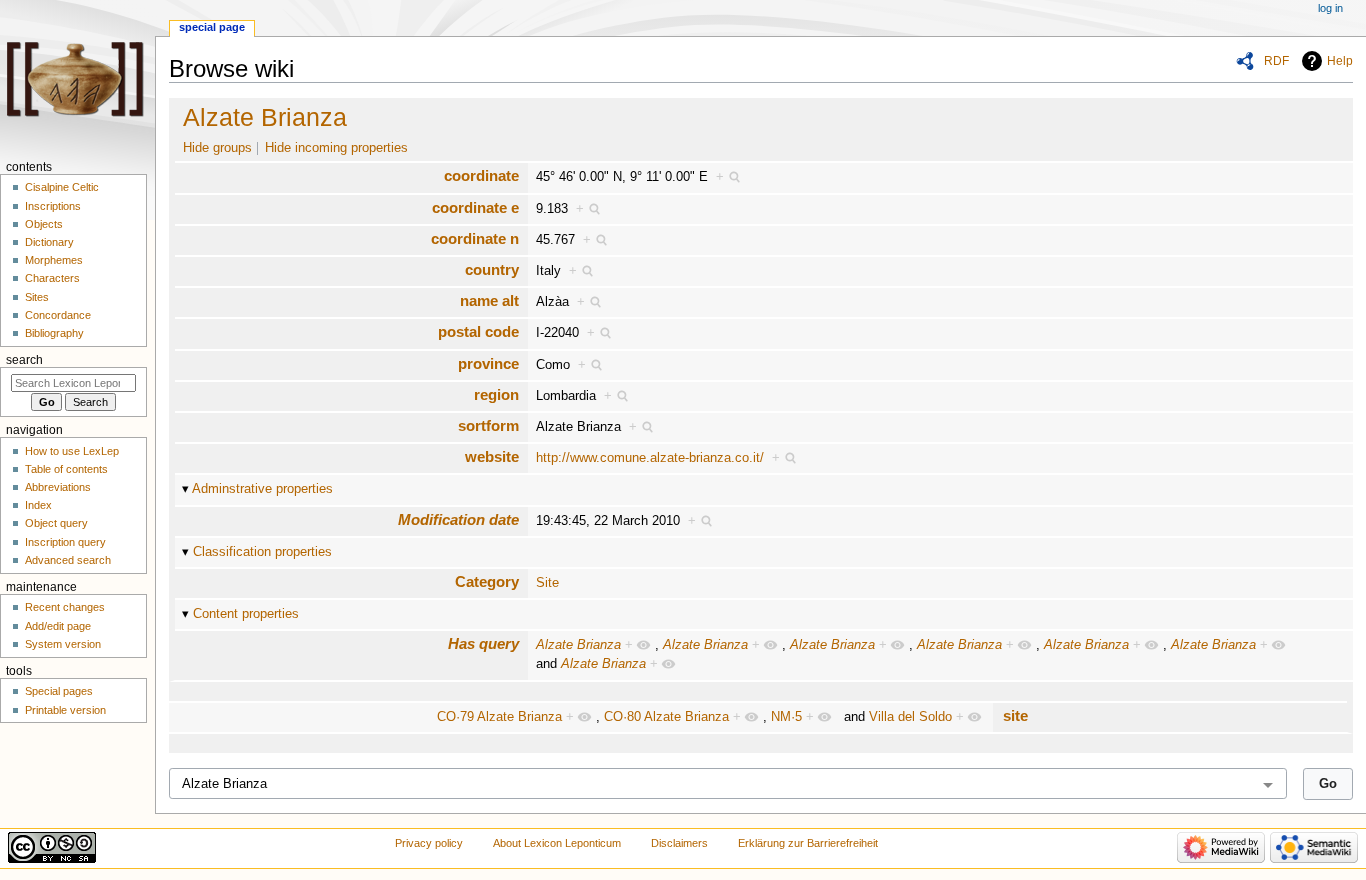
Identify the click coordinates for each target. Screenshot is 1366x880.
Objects (44, 224)
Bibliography (54, 333)
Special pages (59, 691)
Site (547, 583)
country (492, 269)
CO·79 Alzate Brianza (499, 717)
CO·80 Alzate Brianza (666, 717)
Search (24, 360)
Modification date (458, 519)
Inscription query (65, 542)
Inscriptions (53, 206)
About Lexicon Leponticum (557, 843)
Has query (483, 643)
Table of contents (66, 469)
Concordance (58, 315)
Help (1340, 61)
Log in (1330, 8)
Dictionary (49, 242)
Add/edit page (58, 626)
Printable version (65, 710)
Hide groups (217, 148)
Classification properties (262, 552)
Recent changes (65, 607)
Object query (56, 523)
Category (487, 581)
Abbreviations (58, 487)
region (496, 394)
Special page (212, 27)
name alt (489, 300)
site (1015, 715)
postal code (478, 331)
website (492, 456)
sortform (488, 425)
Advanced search (68, 560)
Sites (37, 297)
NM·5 (786, 717)
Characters (52, 278)
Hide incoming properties (336, 148)
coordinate (481, 175)
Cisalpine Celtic (62, 187)
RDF (1276, 61)
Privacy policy (429, 843)
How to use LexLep (72, 451)
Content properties (246, 614)
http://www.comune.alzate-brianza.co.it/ (650, 458)
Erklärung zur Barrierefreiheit (808, 843)
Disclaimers (679, 843)
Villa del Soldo (910, 717)
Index (38, 505)
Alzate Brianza (265, 117)
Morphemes (54, 260)
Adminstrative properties (262, 489)
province (488, 363)
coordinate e (475, 207)
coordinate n (475, 238)
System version (63, 644)
